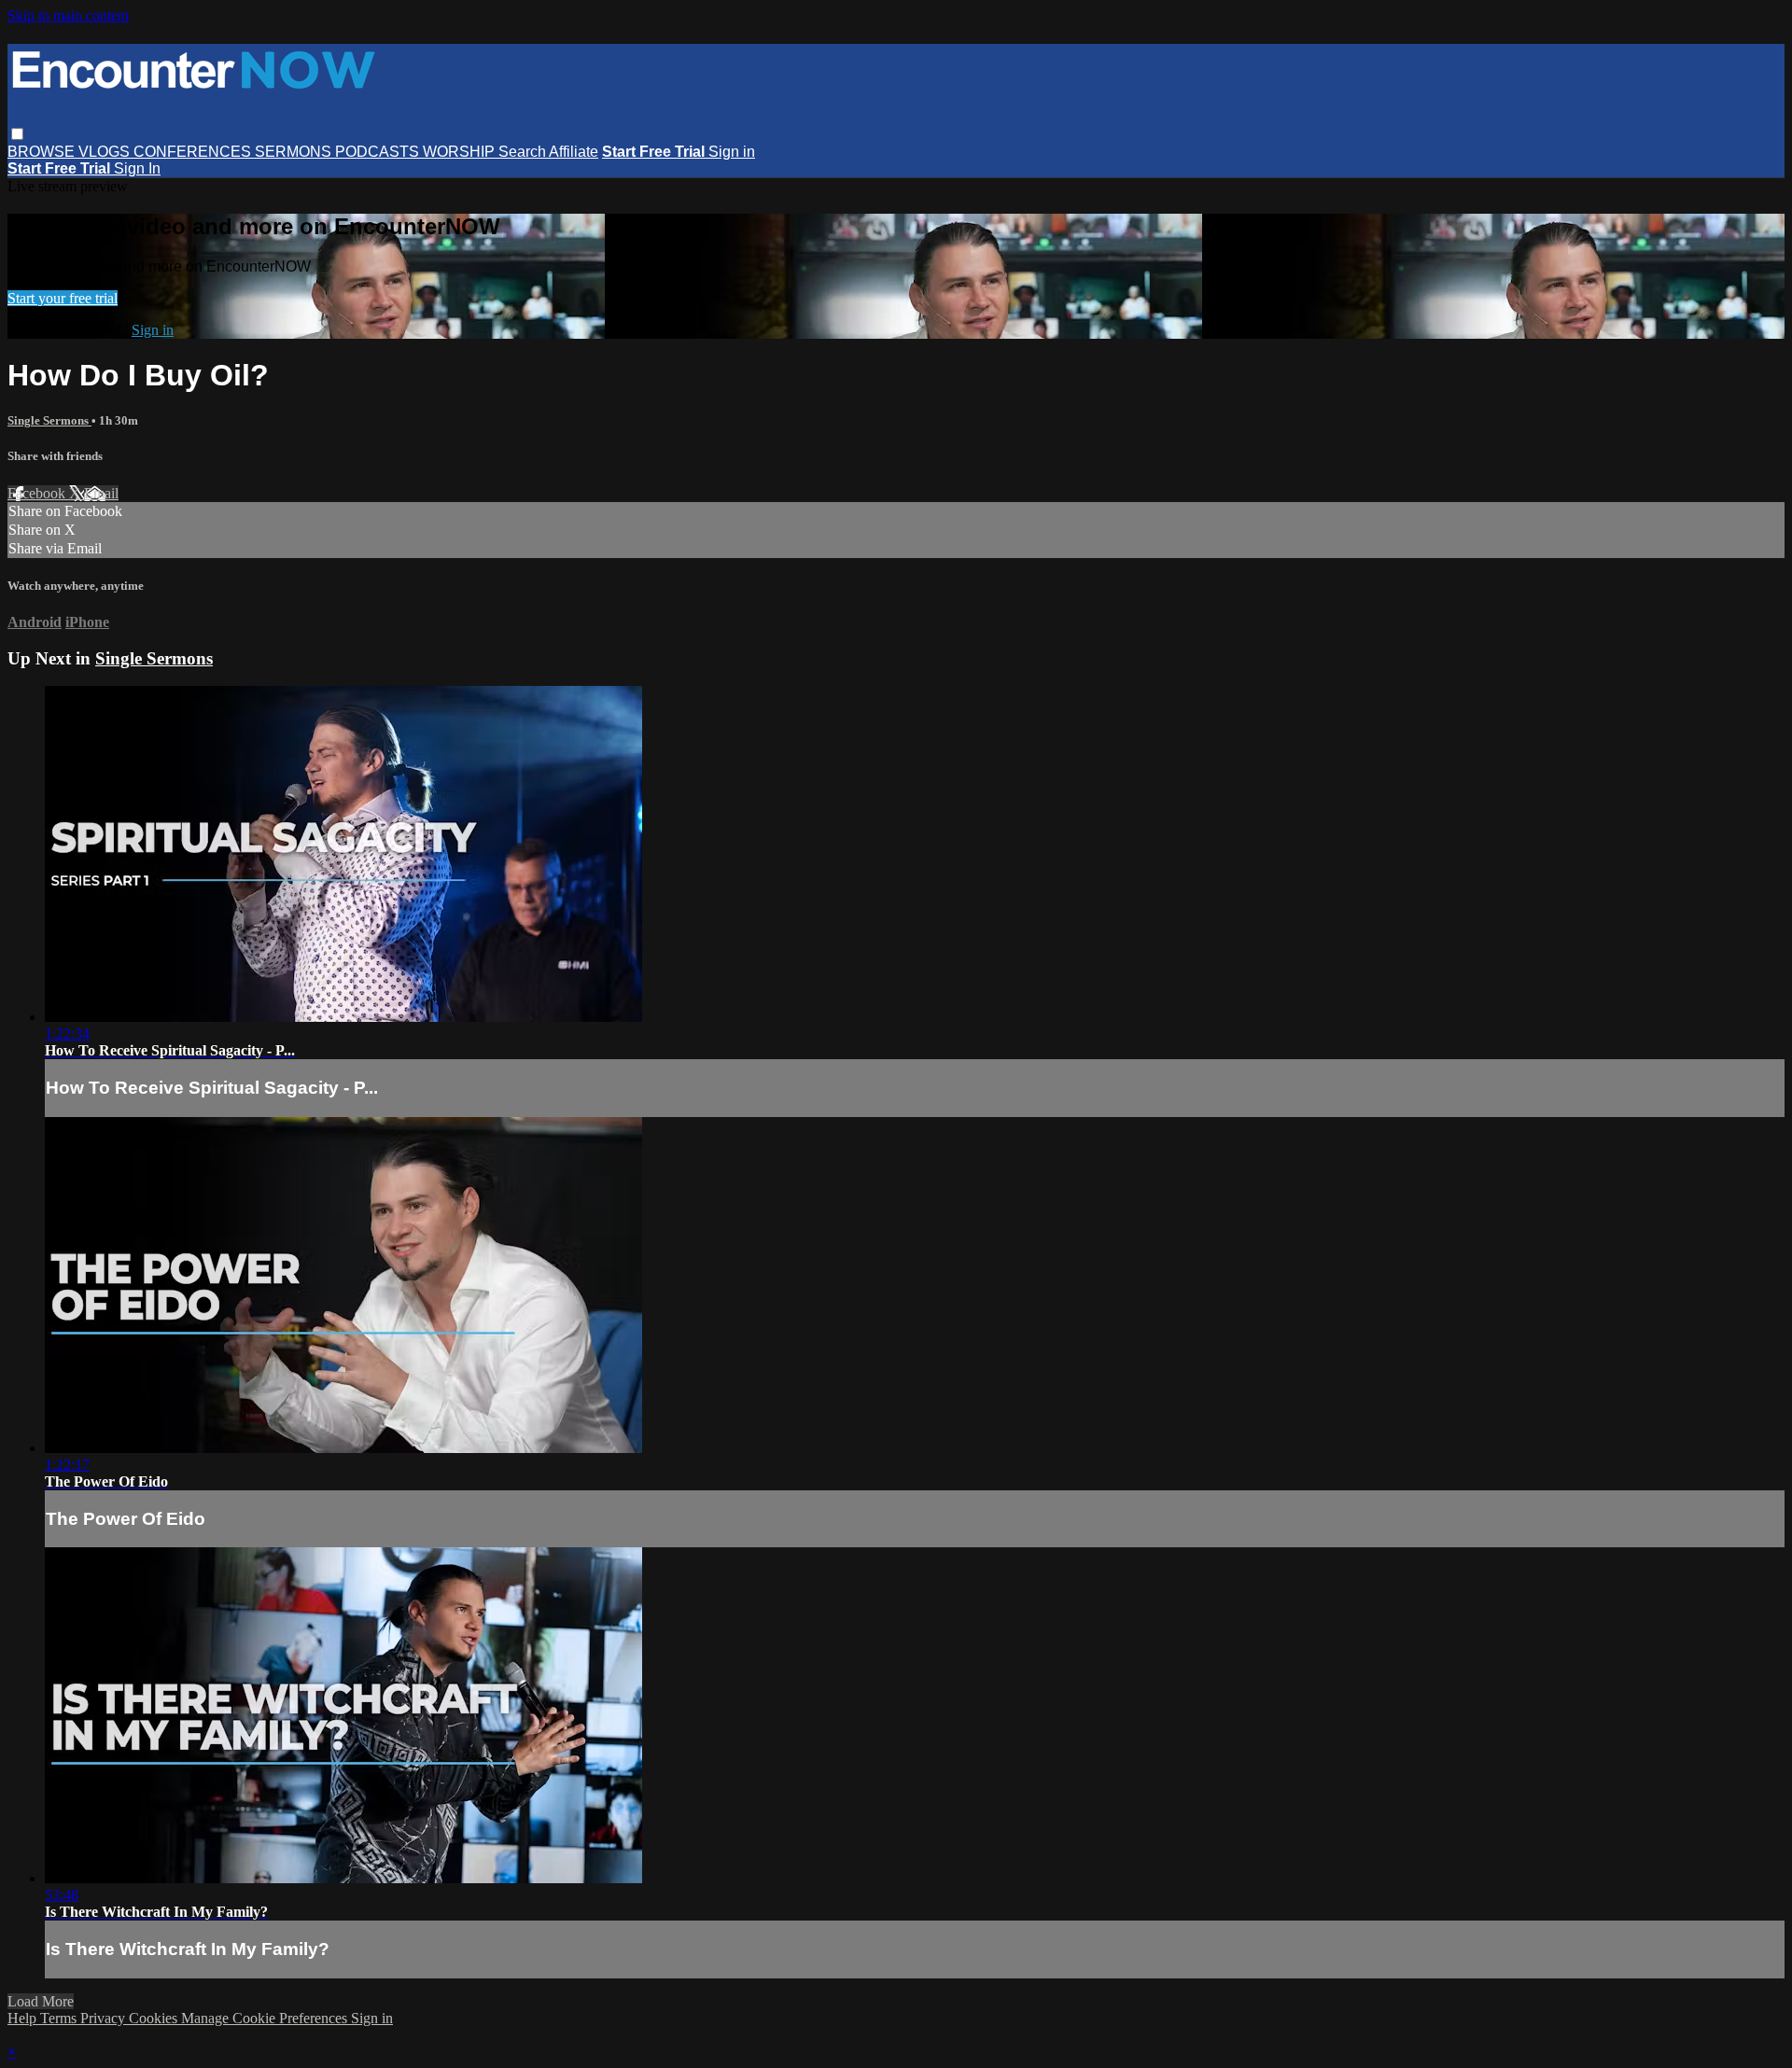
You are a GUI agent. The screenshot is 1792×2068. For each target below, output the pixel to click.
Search (524, 152)
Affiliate (574, 152)
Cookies (155, 2018)
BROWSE (43, 152)
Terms (60, 2018)
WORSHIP (461, 152)
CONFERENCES (194, 152)
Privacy (105, 2018)
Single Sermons (49, 420)
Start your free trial (63, 298)
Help (24, 2018)
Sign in (732, 152)
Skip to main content (68, 15)
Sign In (137, 168)
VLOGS (106, 152)
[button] (17, 134)
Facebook (38, 493)
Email (101, 493)
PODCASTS (379, 152)
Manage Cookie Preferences (266, 2018)
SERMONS (295, 152)
